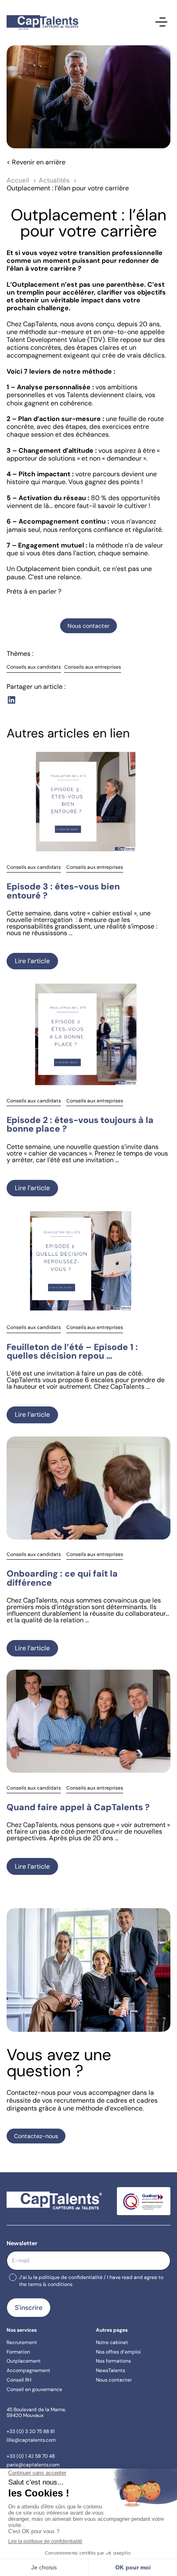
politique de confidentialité (71, 2277)
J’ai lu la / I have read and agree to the (91, 2281)
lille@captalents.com (31, 2440)
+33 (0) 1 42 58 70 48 (31, 2456)
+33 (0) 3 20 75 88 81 (31, 2431)
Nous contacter (88, 626)
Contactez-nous (36, 2136)
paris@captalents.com (33, 2465)
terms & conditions (50, 2284)
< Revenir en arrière (36, 162)
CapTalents (40, 324)
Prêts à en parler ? (34, 591)
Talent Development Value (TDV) (56, 340)
